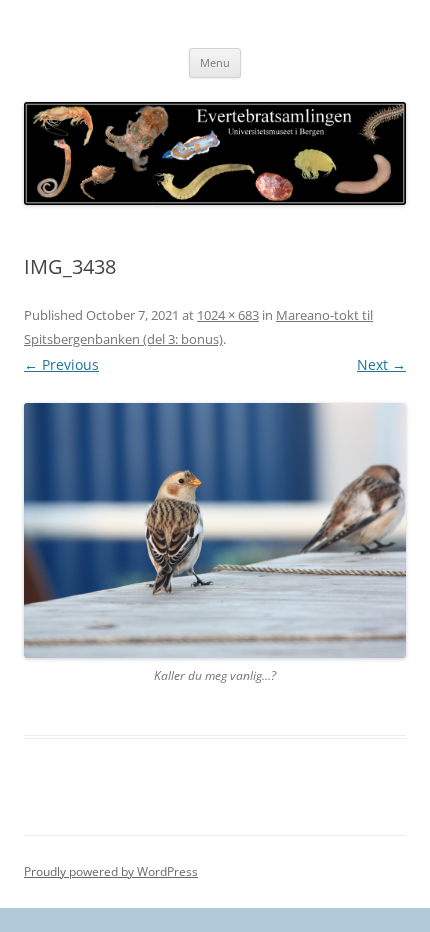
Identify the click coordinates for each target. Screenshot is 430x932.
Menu (215, 62)
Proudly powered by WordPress (111, 871)
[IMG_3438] (215, 530)
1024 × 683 (228, 315)
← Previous (61, 364)
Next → (381, 364)
